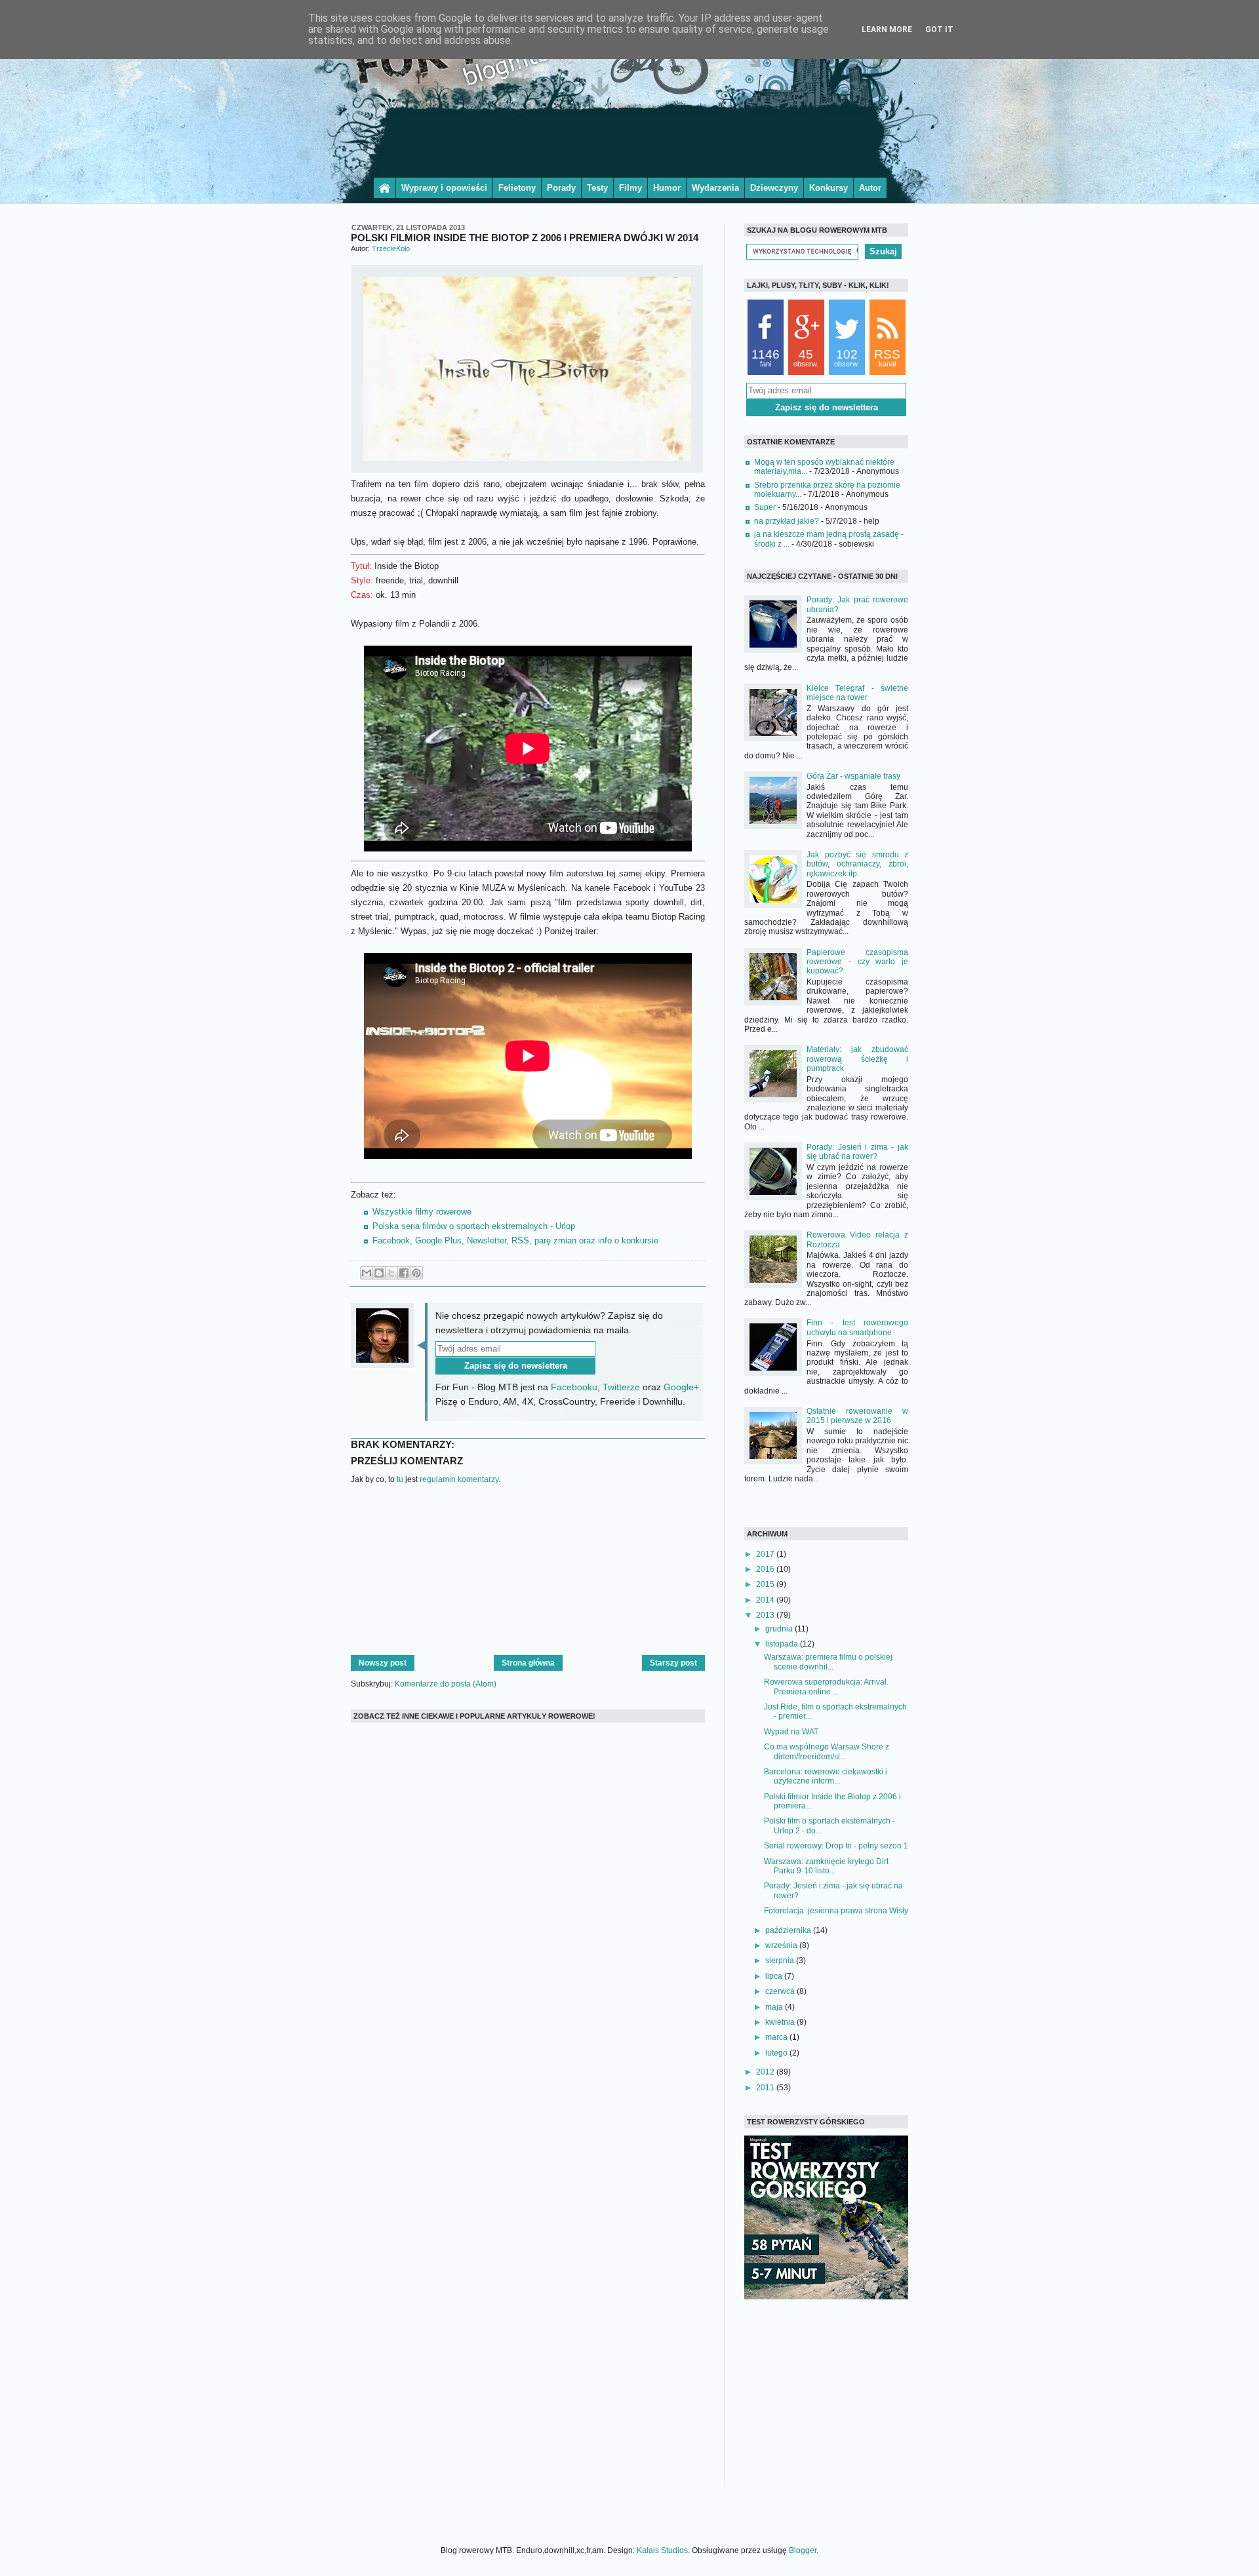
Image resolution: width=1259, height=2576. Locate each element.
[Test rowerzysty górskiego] (826, 2297)
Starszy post (673, 1663)
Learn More (887, 29)
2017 (766, 1554)
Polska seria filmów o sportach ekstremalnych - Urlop (474, 1226)
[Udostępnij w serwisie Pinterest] (416, 1273)
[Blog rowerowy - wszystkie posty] (385, 188)
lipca (775, 1976)
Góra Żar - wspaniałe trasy (853, 776)
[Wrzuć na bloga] (379, 1273)
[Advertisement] (629, 140)
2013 (766, 1615)
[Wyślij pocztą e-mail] (367, 1273)
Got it (939, 29)
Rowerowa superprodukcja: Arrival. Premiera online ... (826, 1687)
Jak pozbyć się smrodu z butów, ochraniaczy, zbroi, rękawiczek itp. (857, 864)
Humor (667, 188)
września (782, 1945)
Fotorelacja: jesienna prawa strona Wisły (836, 1911)
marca (777, 2037)
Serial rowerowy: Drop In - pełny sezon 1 (836, 1846)
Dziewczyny (774, 188)
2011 (766, 2088)
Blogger (803, 2550)
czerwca (781, 1991)
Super (765, 507)
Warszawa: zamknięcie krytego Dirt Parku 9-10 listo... (826, 1866)
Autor (870, 188)
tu (400, 1479)
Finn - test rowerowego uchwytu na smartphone (857, 1327)
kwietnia (781, 2022)
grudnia (780, 1629)
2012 (766, 2072)
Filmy (630, 188)
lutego (777, 2053)
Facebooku (574, 1387)
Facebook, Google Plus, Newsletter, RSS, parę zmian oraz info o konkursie (515, 1240)
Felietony (517, 188)
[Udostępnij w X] (391, 1273)
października (789, 1930)
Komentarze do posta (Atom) (446, 1684)
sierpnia (781, 1961)
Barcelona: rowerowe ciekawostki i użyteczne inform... (826, 1776)
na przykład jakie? (787, 521)
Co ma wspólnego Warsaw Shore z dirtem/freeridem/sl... (827, 1751)
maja (775, 2007)
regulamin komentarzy (459, 1479)
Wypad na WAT (791, 1732)
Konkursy (829, 188)
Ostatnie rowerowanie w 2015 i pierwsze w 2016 (857, 1416)
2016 (766, 1569)
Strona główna (528, 1663)
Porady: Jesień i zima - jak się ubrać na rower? (857, 1152)
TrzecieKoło (391, 248)
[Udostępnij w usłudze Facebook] (404, 1273)
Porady (561, 188)
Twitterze (621, 1387)
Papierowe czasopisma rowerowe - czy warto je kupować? (857, 962)
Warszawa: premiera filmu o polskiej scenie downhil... (828, 1662)
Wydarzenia (715, 188)
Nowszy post (383, 1663)
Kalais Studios (662, 2550)
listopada (783, 1644)
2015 (766, 1584)
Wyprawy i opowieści (444, 188)
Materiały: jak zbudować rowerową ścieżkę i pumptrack (857, 1059)
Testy (597, 188)
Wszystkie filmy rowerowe (422, 1212)
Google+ (681, 1387)
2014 (766, 1600)
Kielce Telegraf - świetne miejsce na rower (857, 693)
